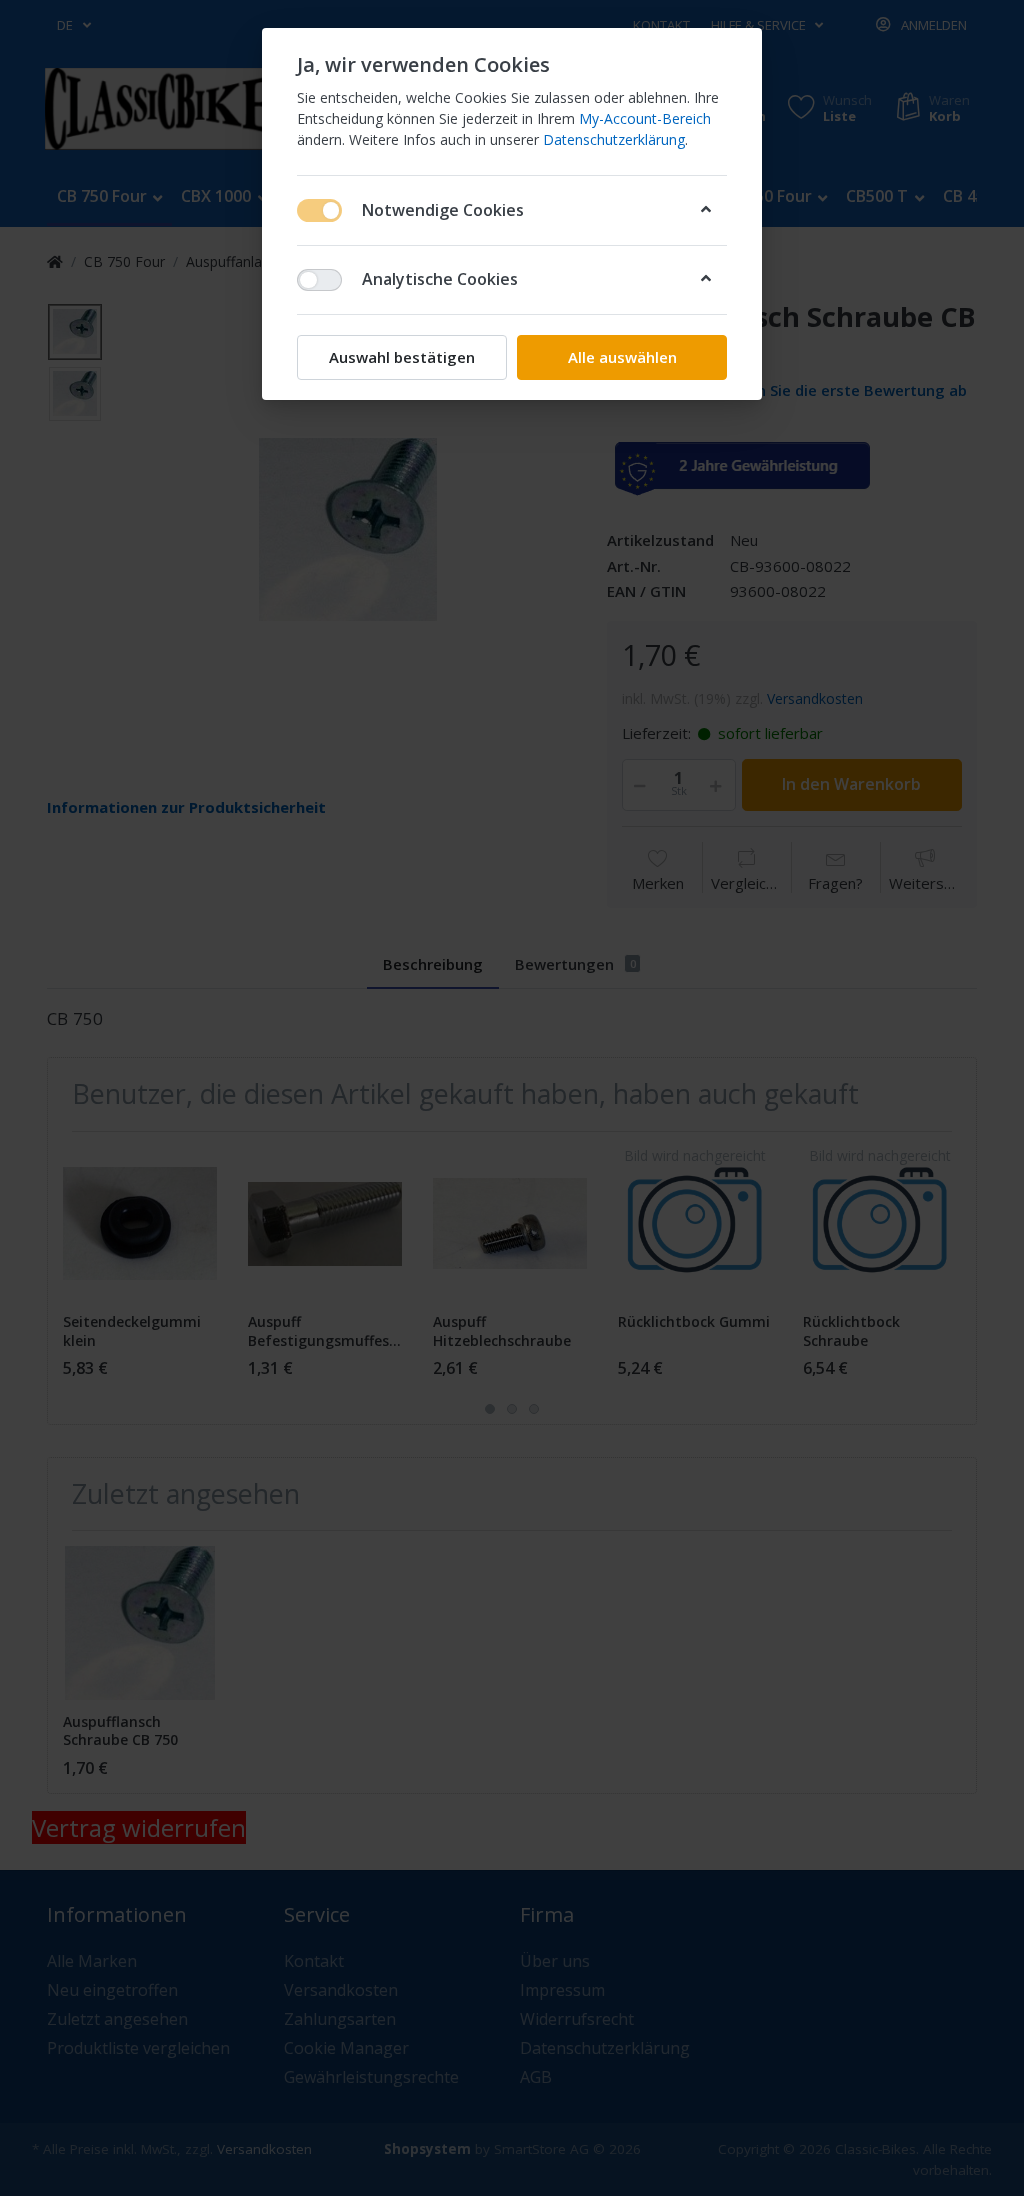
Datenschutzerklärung (614, 139)
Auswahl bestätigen (402, 357)
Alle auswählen (622, 357)
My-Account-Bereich (645, 118)
